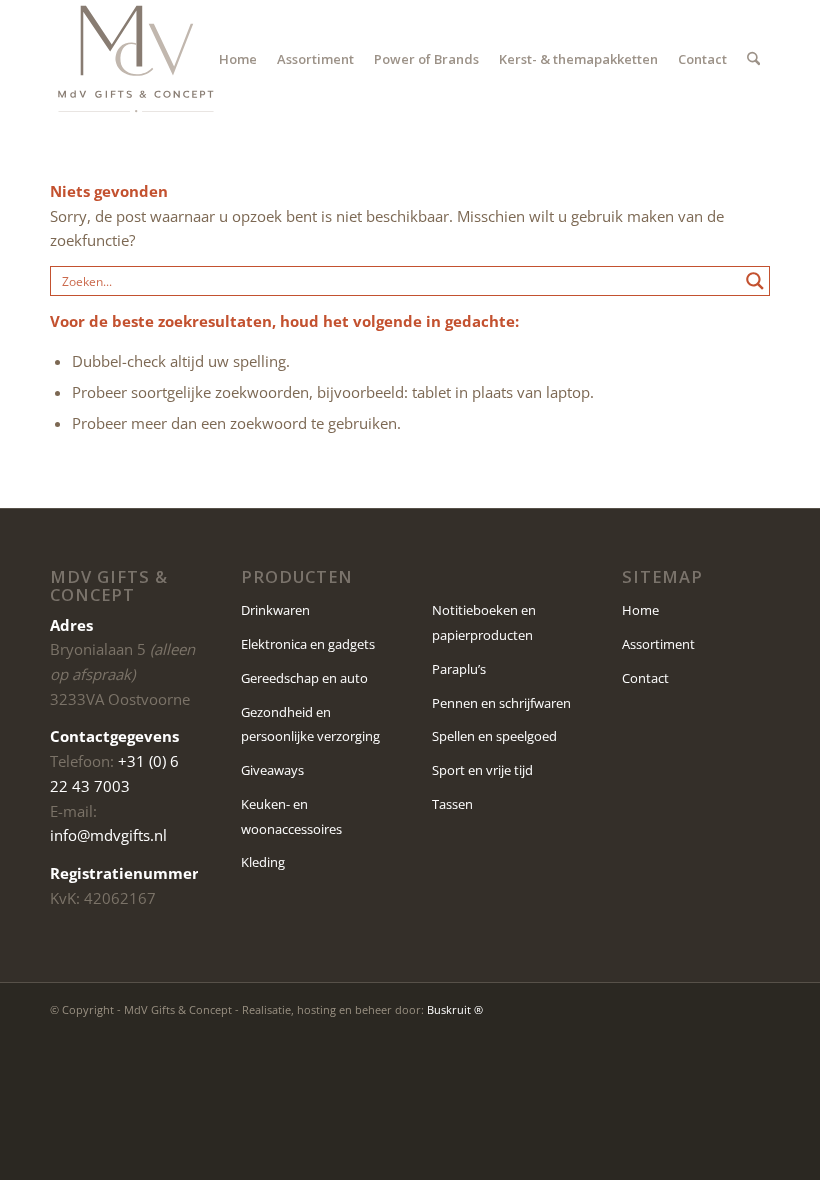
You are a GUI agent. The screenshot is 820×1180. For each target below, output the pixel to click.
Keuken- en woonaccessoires (291, 816)
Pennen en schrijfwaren (501, 703)
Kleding (263, 862)
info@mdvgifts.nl (108, 835)
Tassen (452, 804)
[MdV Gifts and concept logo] (136, 59)
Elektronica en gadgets (308, 644)
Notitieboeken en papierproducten (484, 622)
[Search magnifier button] (755, 281)
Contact (645, 678)
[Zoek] (753, 59)
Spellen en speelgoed (494, 736)
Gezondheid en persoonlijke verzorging (310, 724)
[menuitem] (238, 59)
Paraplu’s (459, 669)
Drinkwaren (275, 610)
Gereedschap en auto (304, 678)
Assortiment (658, 644)
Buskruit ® (455, 1009)
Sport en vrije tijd (482, 770)
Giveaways (272, 770)
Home (640, 610)
